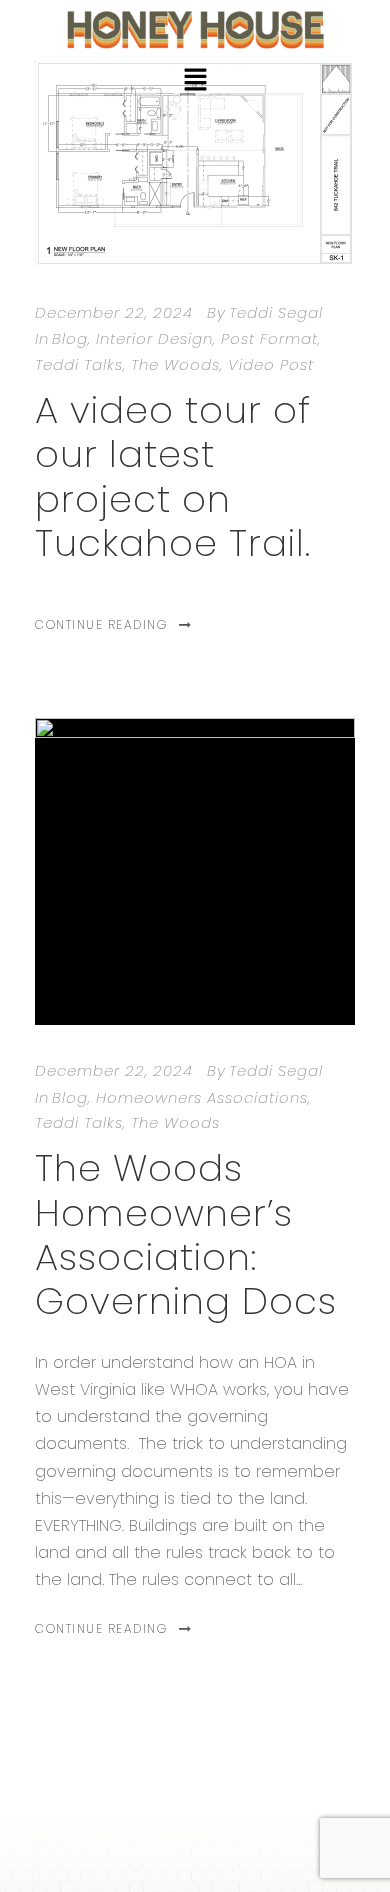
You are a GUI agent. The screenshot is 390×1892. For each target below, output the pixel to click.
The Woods (175, 364)
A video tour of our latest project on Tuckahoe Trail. (173, 476)
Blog (70, 338)
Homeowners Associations (202, 1097)
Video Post (271, 364)
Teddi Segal (276, 312)
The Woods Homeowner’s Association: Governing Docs (186, 1234)
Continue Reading (101, 624)
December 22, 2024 (114, 312)
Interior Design (154, 338)
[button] (195, 81)
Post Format (269, 338)
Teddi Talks (79, 364)
